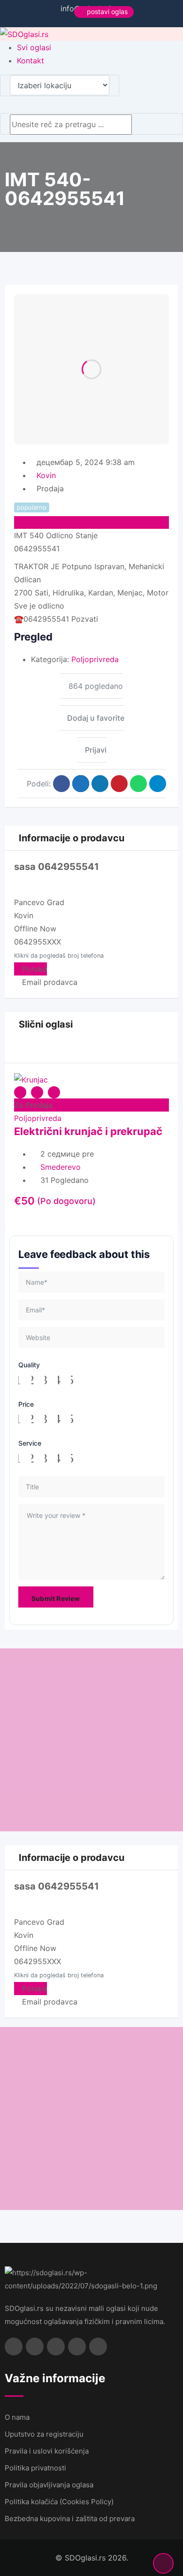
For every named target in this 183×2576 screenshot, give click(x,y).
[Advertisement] (91, 1740)
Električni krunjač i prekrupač (88, 1131)
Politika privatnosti (35, 2468)
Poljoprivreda (95, 659)
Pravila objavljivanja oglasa (49, 2485)
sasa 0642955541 (57, 867)
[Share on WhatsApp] (138, 784)
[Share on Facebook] (61, 784)
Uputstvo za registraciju (44, 2434)
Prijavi (96, 750)
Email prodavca (49, 982)
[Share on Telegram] (158, 784)
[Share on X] (81, 784)
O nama (17, 2417)
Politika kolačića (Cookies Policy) (59, 2502)
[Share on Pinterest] (119, 784)
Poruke (33, 969)
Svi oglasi (34, 47)
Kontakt (30, 61)
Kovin (46, 475)
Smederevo (61, 1167)
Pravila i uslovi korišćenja (47, 2451)
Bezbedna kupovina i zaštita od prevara (70, 2519)
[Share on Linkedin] (100, 784)
